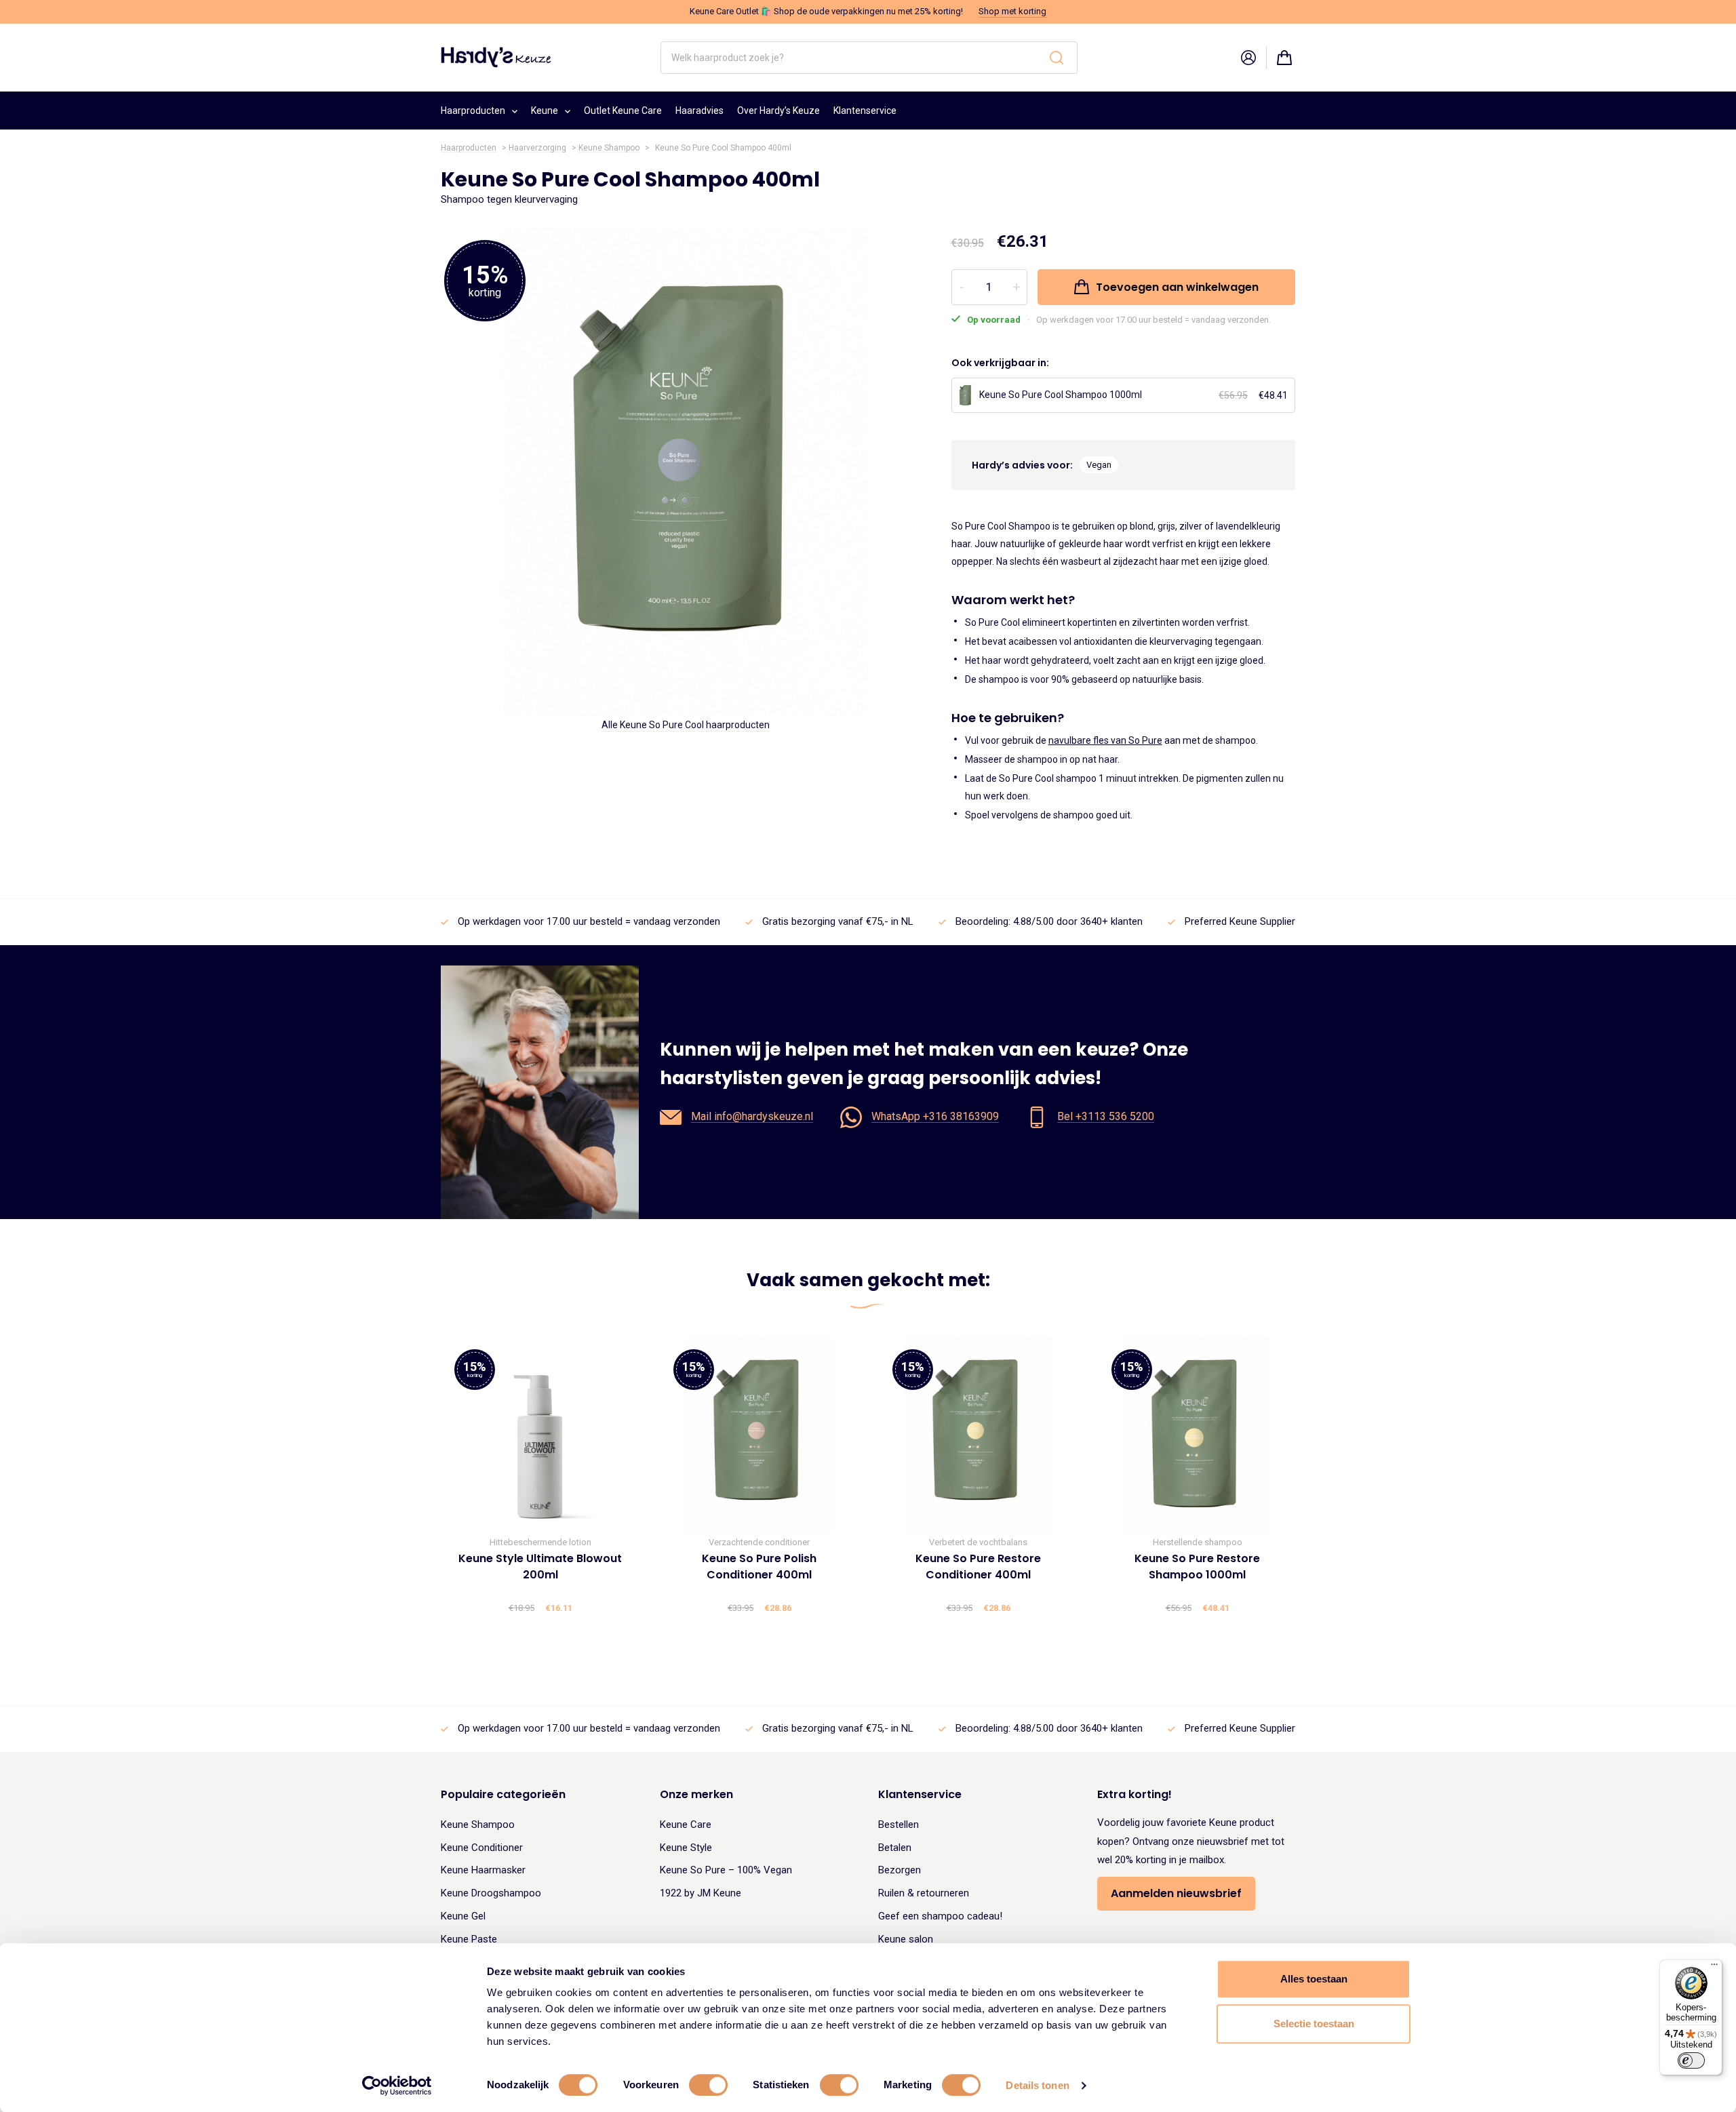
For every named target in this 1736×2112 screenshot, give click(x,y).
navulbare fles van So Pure (1105, 740)
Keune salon (906, 1939)
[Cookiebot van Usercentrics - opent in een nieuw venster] (397, 2086)
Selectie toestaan (1314, 2024)
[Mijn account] (1248, 58)
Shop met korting (1012, 11)
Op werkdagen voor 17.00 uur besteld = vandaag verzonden (589, 921)
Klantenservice (865, 111)
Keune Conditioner (482, 1848)
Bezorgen (900, 1870)
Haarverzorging (537, 148)
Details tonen (1037, 2085)
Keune (545, 111)
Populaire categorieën (503, 1794)
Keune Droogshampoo (491, 1893)
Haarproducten (473, 111)
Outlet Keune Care (623, 111)
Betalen (895, 1848)
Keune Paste (469, 1939)
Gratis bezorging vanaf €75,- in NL (838, 921)
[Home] (496, 57)
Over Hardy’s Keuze (778, 111)
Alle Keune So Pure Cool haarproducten (686, 725)
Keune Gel (463, 1916)
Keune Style (686, 1848)
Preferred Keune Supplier (1240, 921)
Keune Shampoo (609, 148)
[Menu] (1714, 1968)
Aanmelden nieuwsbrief (1176, 1893)
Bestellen (899, 1825)
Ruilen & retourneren (924, 1893)
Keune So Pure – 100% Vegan (726, 1870)
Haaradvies (699, 111)
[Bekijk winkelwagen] (1284, 58)
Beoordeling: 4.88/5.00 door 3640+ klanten (1049, 921)
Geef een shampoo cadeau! (940, 1916)
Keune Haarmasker (483, 1870)
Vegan (1099, 465)
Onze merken (696, 1794)
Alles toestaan (1314, 1979)
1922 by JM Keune (701, 1893)
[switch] (708, 2085)
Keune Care (686, 1825)
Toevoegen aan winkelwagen (1177, 287)
